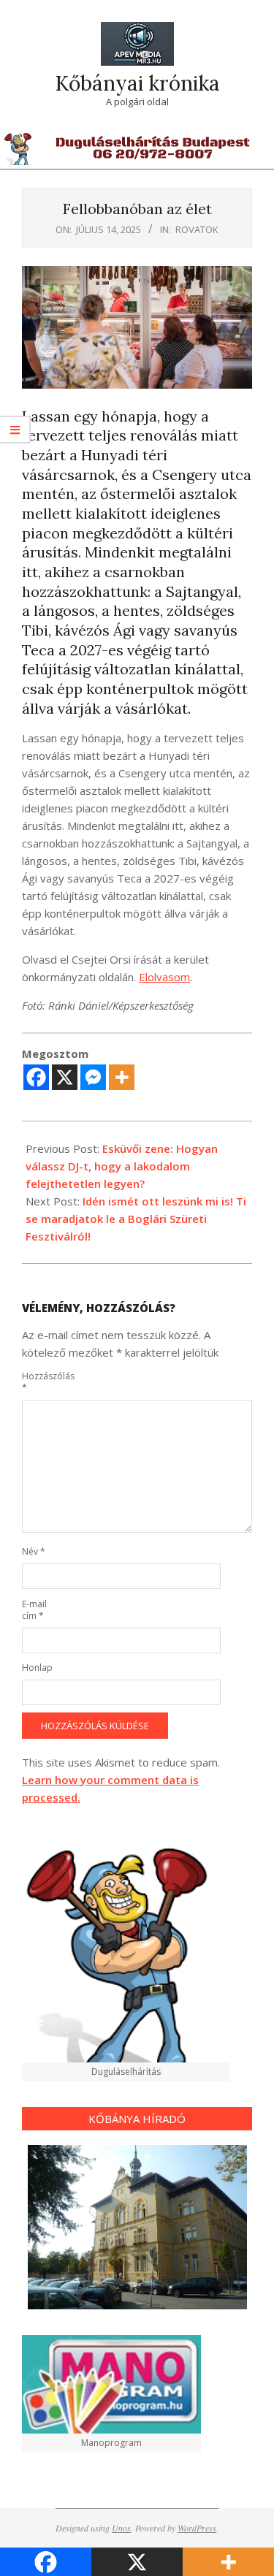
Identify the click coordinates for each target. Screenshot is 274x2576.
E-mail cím (34, 1610)
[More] (122, 1077)
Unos (121, 2528)
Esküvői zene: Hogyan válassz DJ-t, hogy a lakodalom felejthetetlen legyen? (122, 1166)
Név (34, 1551)
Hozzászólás (39, 1382)
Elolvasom (164, 977)
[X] (65, 1077)
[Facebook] (36, 1077)
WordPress (197, 2528)
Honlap (37, 1668)
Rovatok (197, 229)
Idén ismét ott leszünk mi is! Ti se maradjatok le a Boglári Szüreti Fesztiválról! (136, 1219)
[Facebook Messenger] (93, 1077)
